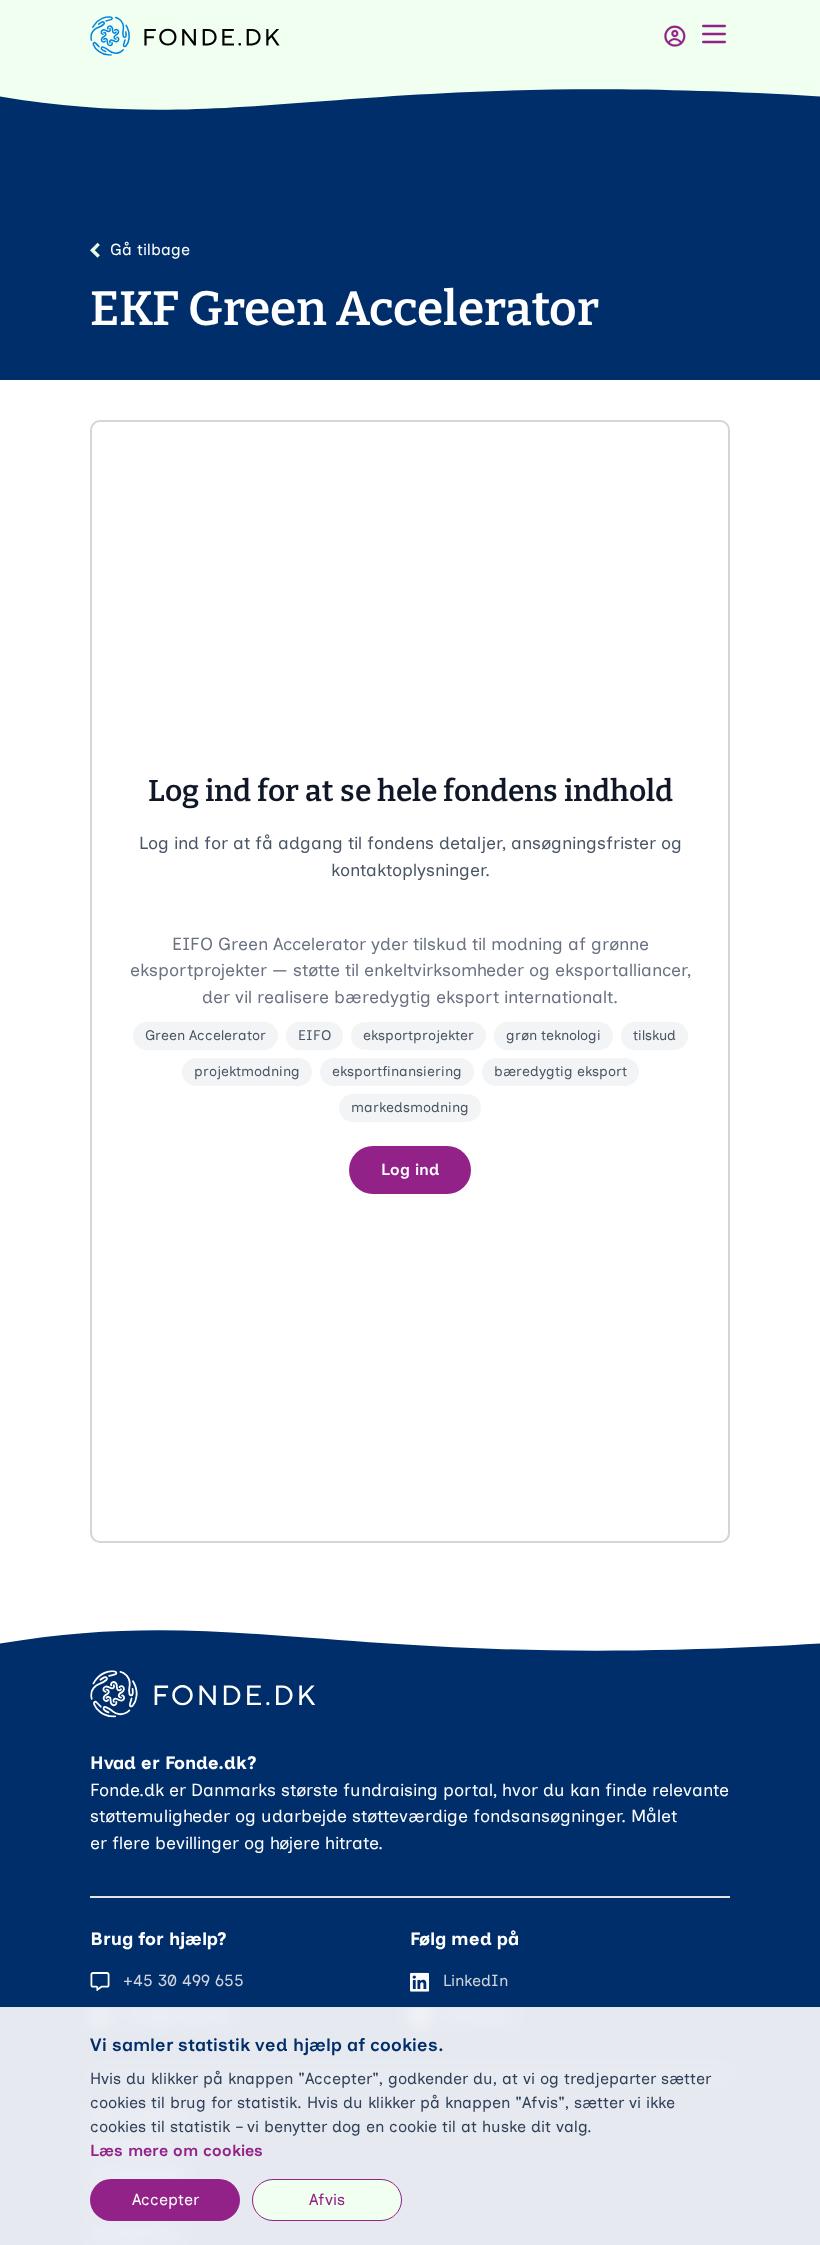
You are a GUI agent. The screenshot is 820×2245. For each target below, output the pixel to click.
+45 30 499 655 (183, 1980)
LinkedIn (475, 1980)
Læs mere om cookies (176, 2150)
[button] (410, 981)
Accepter (165, 2199)
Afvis (327, 2199)
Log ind (410, 1169)
